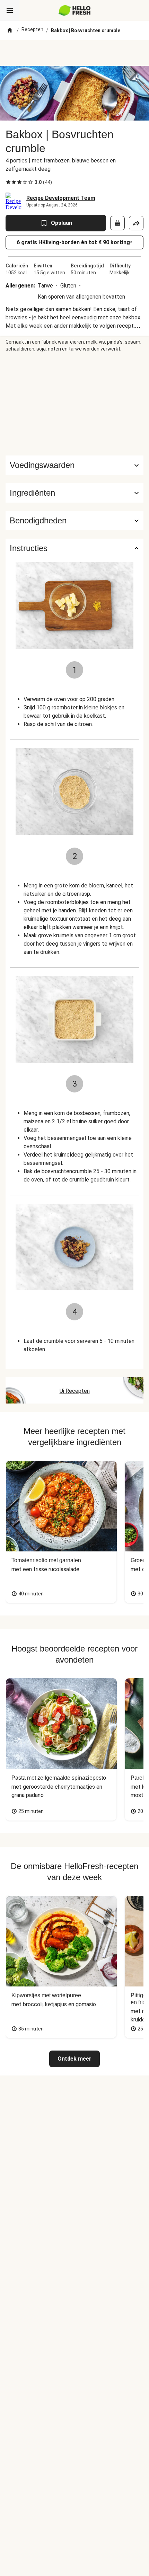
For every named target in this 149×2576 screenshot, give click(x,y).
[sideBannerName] (74, 404)
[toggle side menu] (10, 10)
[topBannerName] (74, 53)
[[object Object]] (117, 223)
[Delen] (136, 223)
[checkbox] (8, 182)
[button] (74, 493)
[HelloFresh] (75, 10)
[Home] (10, 30)
